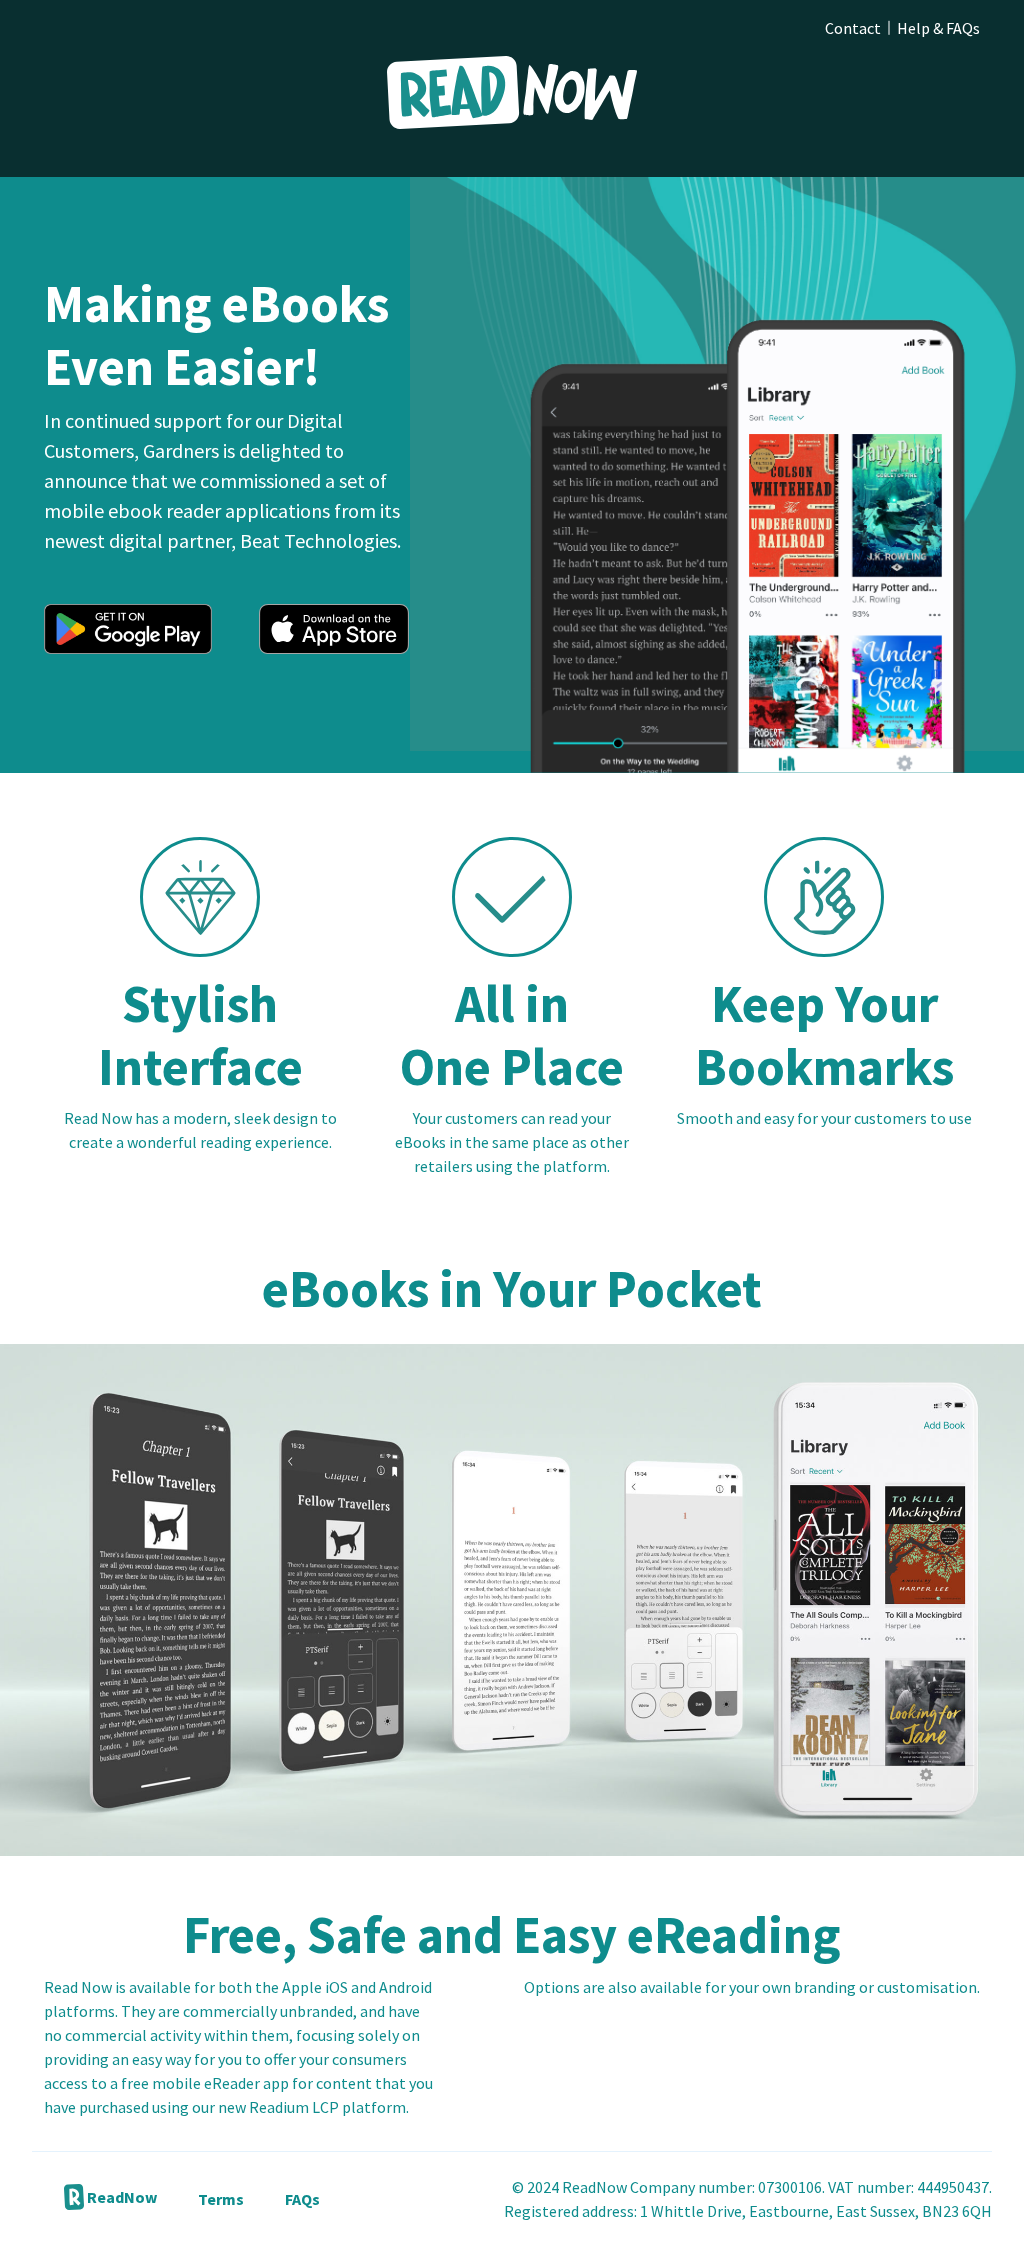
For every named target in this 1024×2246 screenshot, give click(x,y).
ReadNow (120, 2197)
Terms (221, 2199)
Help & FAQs (938, 28)
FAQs (302, 2199)
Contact (853, 28)
